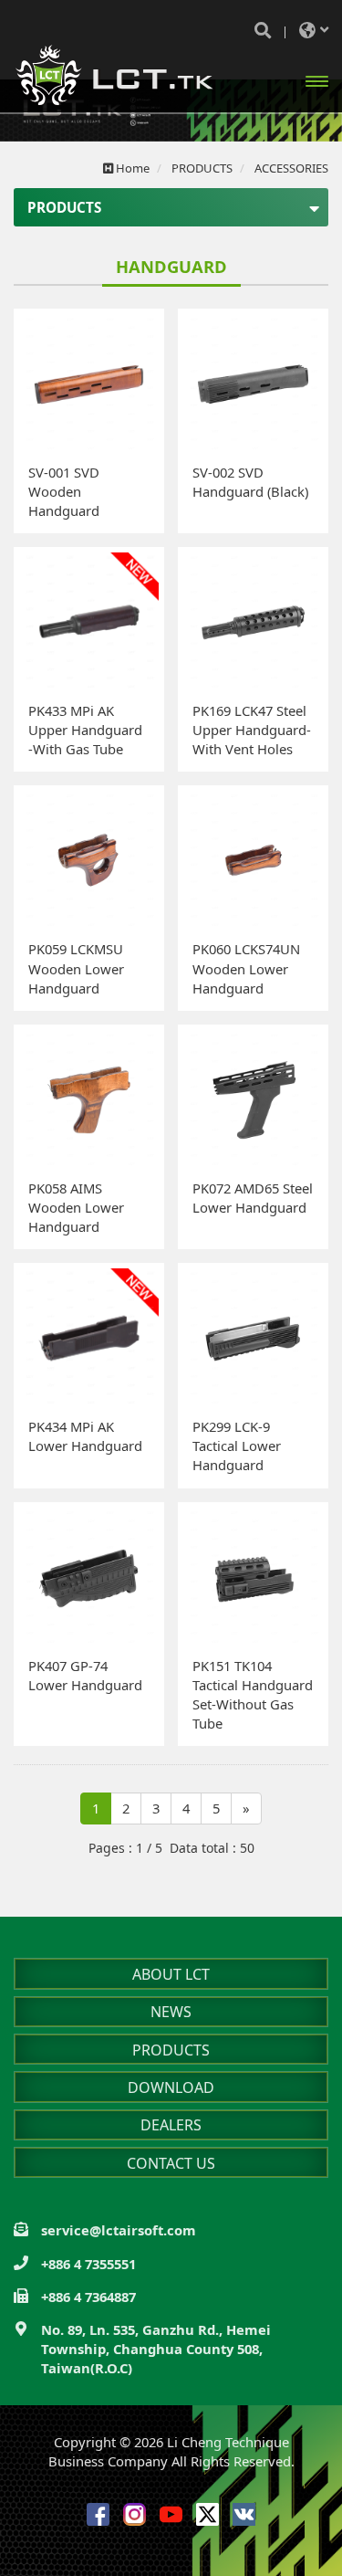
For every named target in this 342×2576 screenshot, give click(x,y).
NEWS (171, 2012)
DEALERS (171, 2125)
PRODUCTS (171, 2050)
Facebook (98, 2514)
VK (244, 2514)
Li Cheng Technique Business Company (114, 75)
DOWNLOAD (171, 2087)
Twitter (207, 2514)
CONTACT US (171, 2163)
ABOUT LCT (171, 1974)
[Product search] (263, 30)
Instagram (135, 2514)
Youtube (171, 2514)
